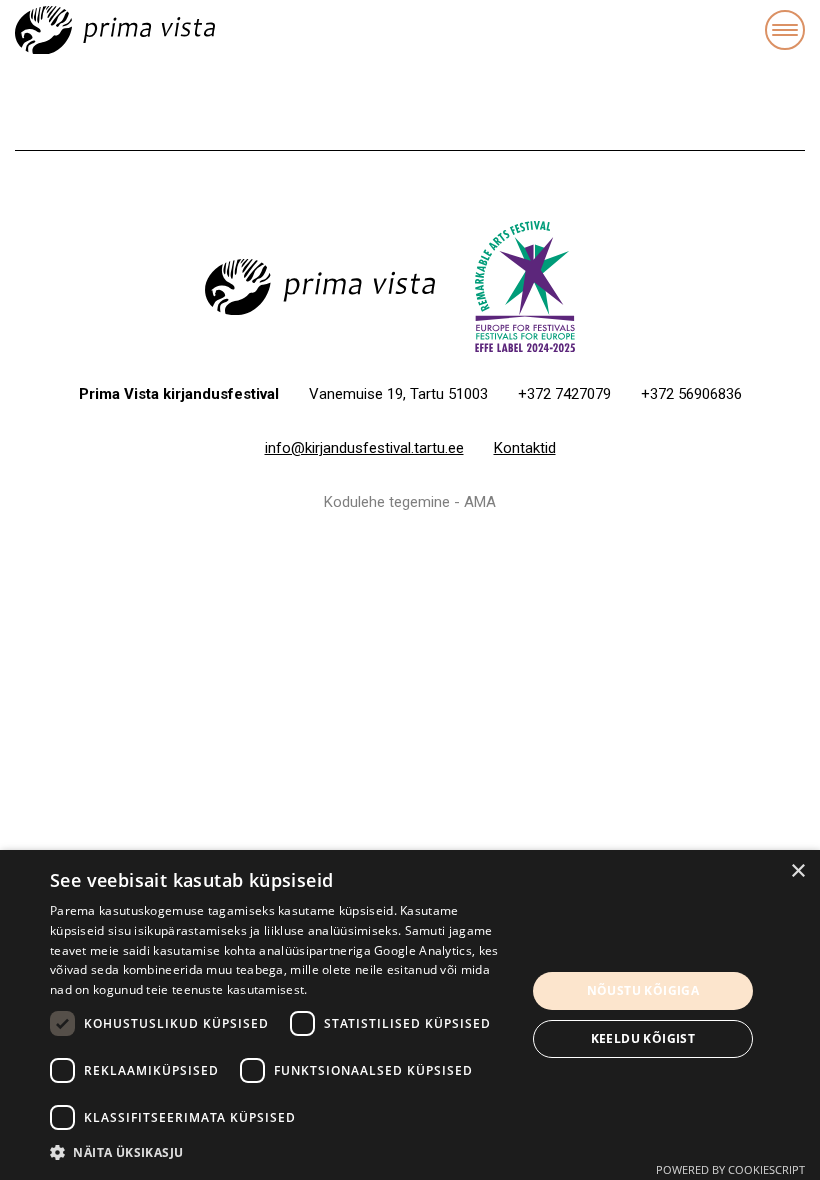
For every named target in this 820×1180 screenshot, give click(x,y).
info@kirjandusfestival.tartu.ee (364, 448)
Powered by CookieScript (730, 1169)
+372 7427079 (564, 394)
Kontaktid (525, 448)
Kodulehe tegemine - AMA (410, 502)
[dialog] (410, 1015)
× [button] (797, 871)
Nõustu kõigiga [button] (643, 990)
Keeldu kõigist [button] (643, 1038)
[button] (281, 1153)
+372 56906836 (691, 394)
